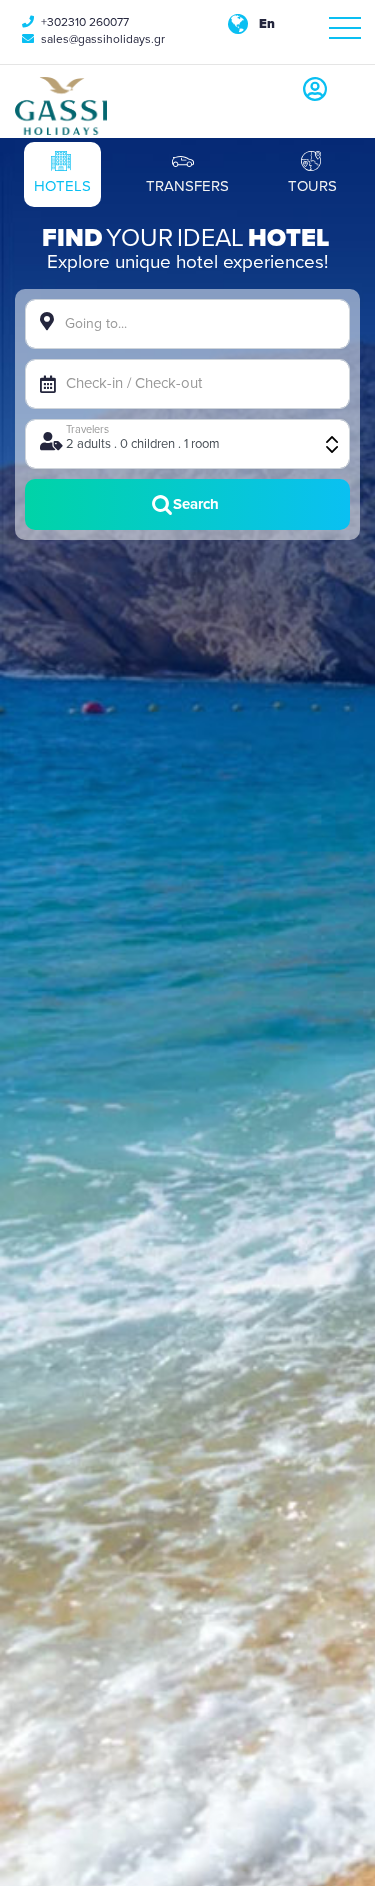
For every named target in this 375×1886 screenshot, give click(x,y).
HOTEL (288, 238)
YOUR (139, 238)
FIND (72, 238)
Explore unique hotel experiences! (187, 262)
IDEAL (210, 238)
